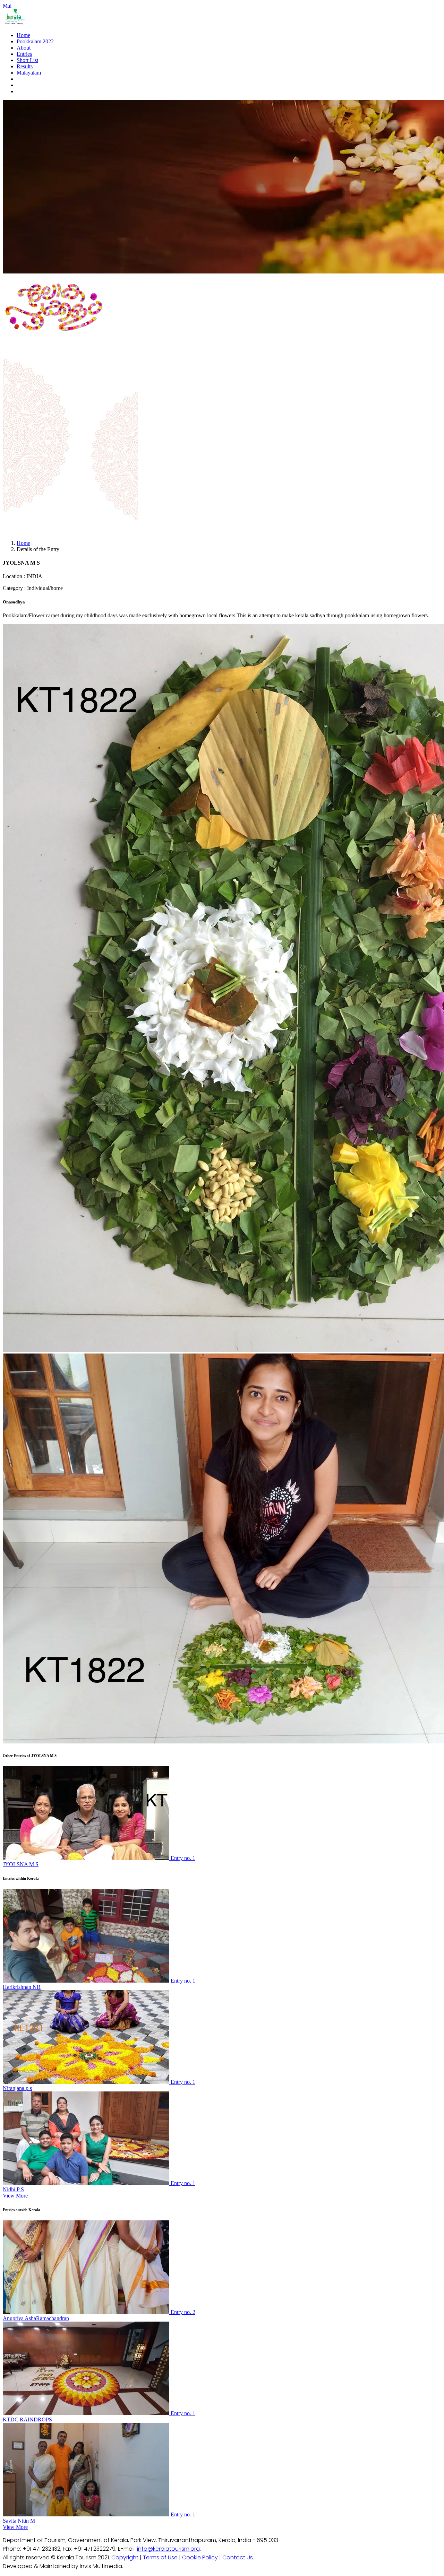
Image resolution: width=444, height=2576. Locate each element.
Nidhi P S (13, 2189)
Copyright (125, 2557)
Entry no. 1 (183, 1858)
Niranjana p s (17, 2088)
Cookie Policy (200, 2557)
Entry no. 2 (183, 2312)
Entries (24, 54)
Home (23, 35)
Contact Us (238, 2557)
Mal (7, 6)
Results (25, 66)
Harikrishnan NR (22, 1987)
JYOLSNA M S (21, 1864)
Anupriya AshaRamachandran (36, 2318)
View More (15, 2196)
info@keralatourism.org (168, 2549)
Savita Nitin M (19, 2521)
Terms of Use (160, 2557)
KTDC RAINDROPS (27, 2420)
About (24, 48)
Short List (27, 60)
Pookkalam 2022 (35, 41)
